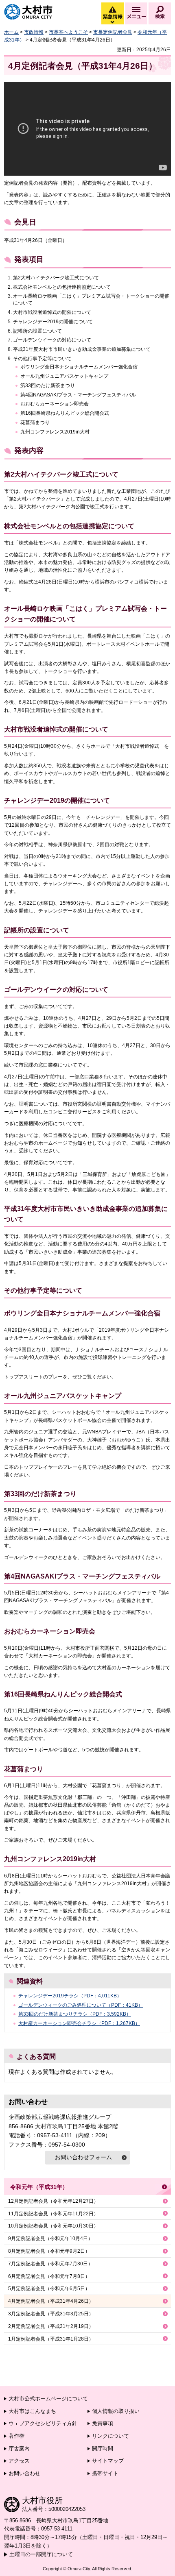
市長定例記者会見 (113, 32)
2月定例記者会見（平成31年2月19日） (51, 2326)
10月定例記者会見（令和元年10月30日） (53, 2226)
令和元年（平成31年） (39, 2187)
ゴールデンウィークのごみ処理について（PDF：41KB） (81, 2005)
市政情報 (34, 32)
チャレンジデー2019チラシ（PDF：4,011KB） (70, 1996)
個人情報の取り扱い (116, 2411)
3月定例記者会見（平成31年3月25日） (51, 2314)
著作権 (16, 2436)
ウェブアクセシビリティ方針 (43, 2423)
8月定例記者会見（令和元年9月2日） (49, 2251)
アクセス (19, 2461)
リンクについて (110, 2436)
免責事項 (103, 2423)
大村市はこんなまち (32, 2411)
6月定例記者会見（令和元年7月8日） (49, 2276)
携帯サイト (105, 2473)
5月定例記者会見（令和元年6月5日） (49, 2289)
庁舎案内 (19, 2449)
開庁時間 (103, 2449)
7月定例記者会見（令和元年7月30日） (50, 2264)
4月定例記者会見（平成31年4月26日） (51, 2301)
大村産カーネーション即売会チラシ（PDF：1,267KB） (79, 2023)
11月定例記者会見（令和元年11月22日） (53, 2214)
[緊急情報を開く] (112, 22)
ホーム (11, 32)
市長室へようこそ (68, 32)
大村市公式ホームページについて (48, 2399)
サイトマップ (108, 2461)
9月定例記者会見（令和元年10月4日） (50, 2238)
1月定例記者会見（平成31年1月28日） (51, 2339)
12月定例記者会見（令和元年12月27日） (53, 2201)
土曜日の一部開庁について (41, 2554)
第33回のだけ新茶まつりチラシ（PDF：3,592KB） (75, 2014)
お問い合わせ (24, 2473)
